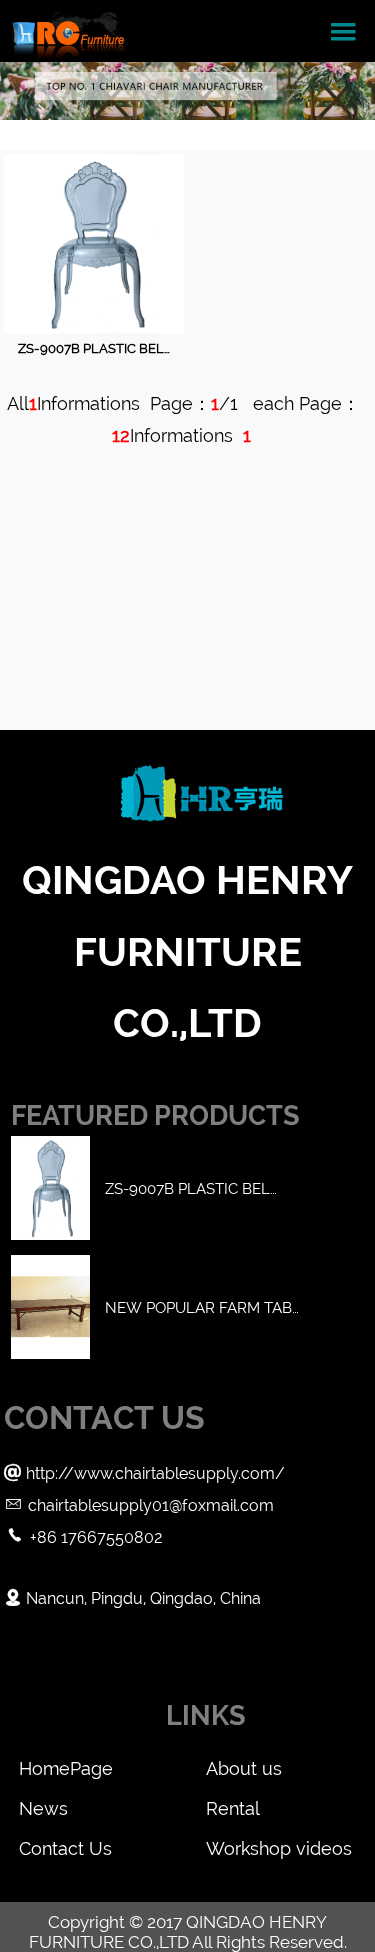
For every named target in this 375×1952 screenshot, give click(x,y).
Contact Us (65, 1848)
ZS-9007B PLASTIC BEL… (94, 348)
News (43, 1808)
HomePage (66, 1768)
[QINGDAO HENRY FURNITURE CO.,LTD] (68, 31)
